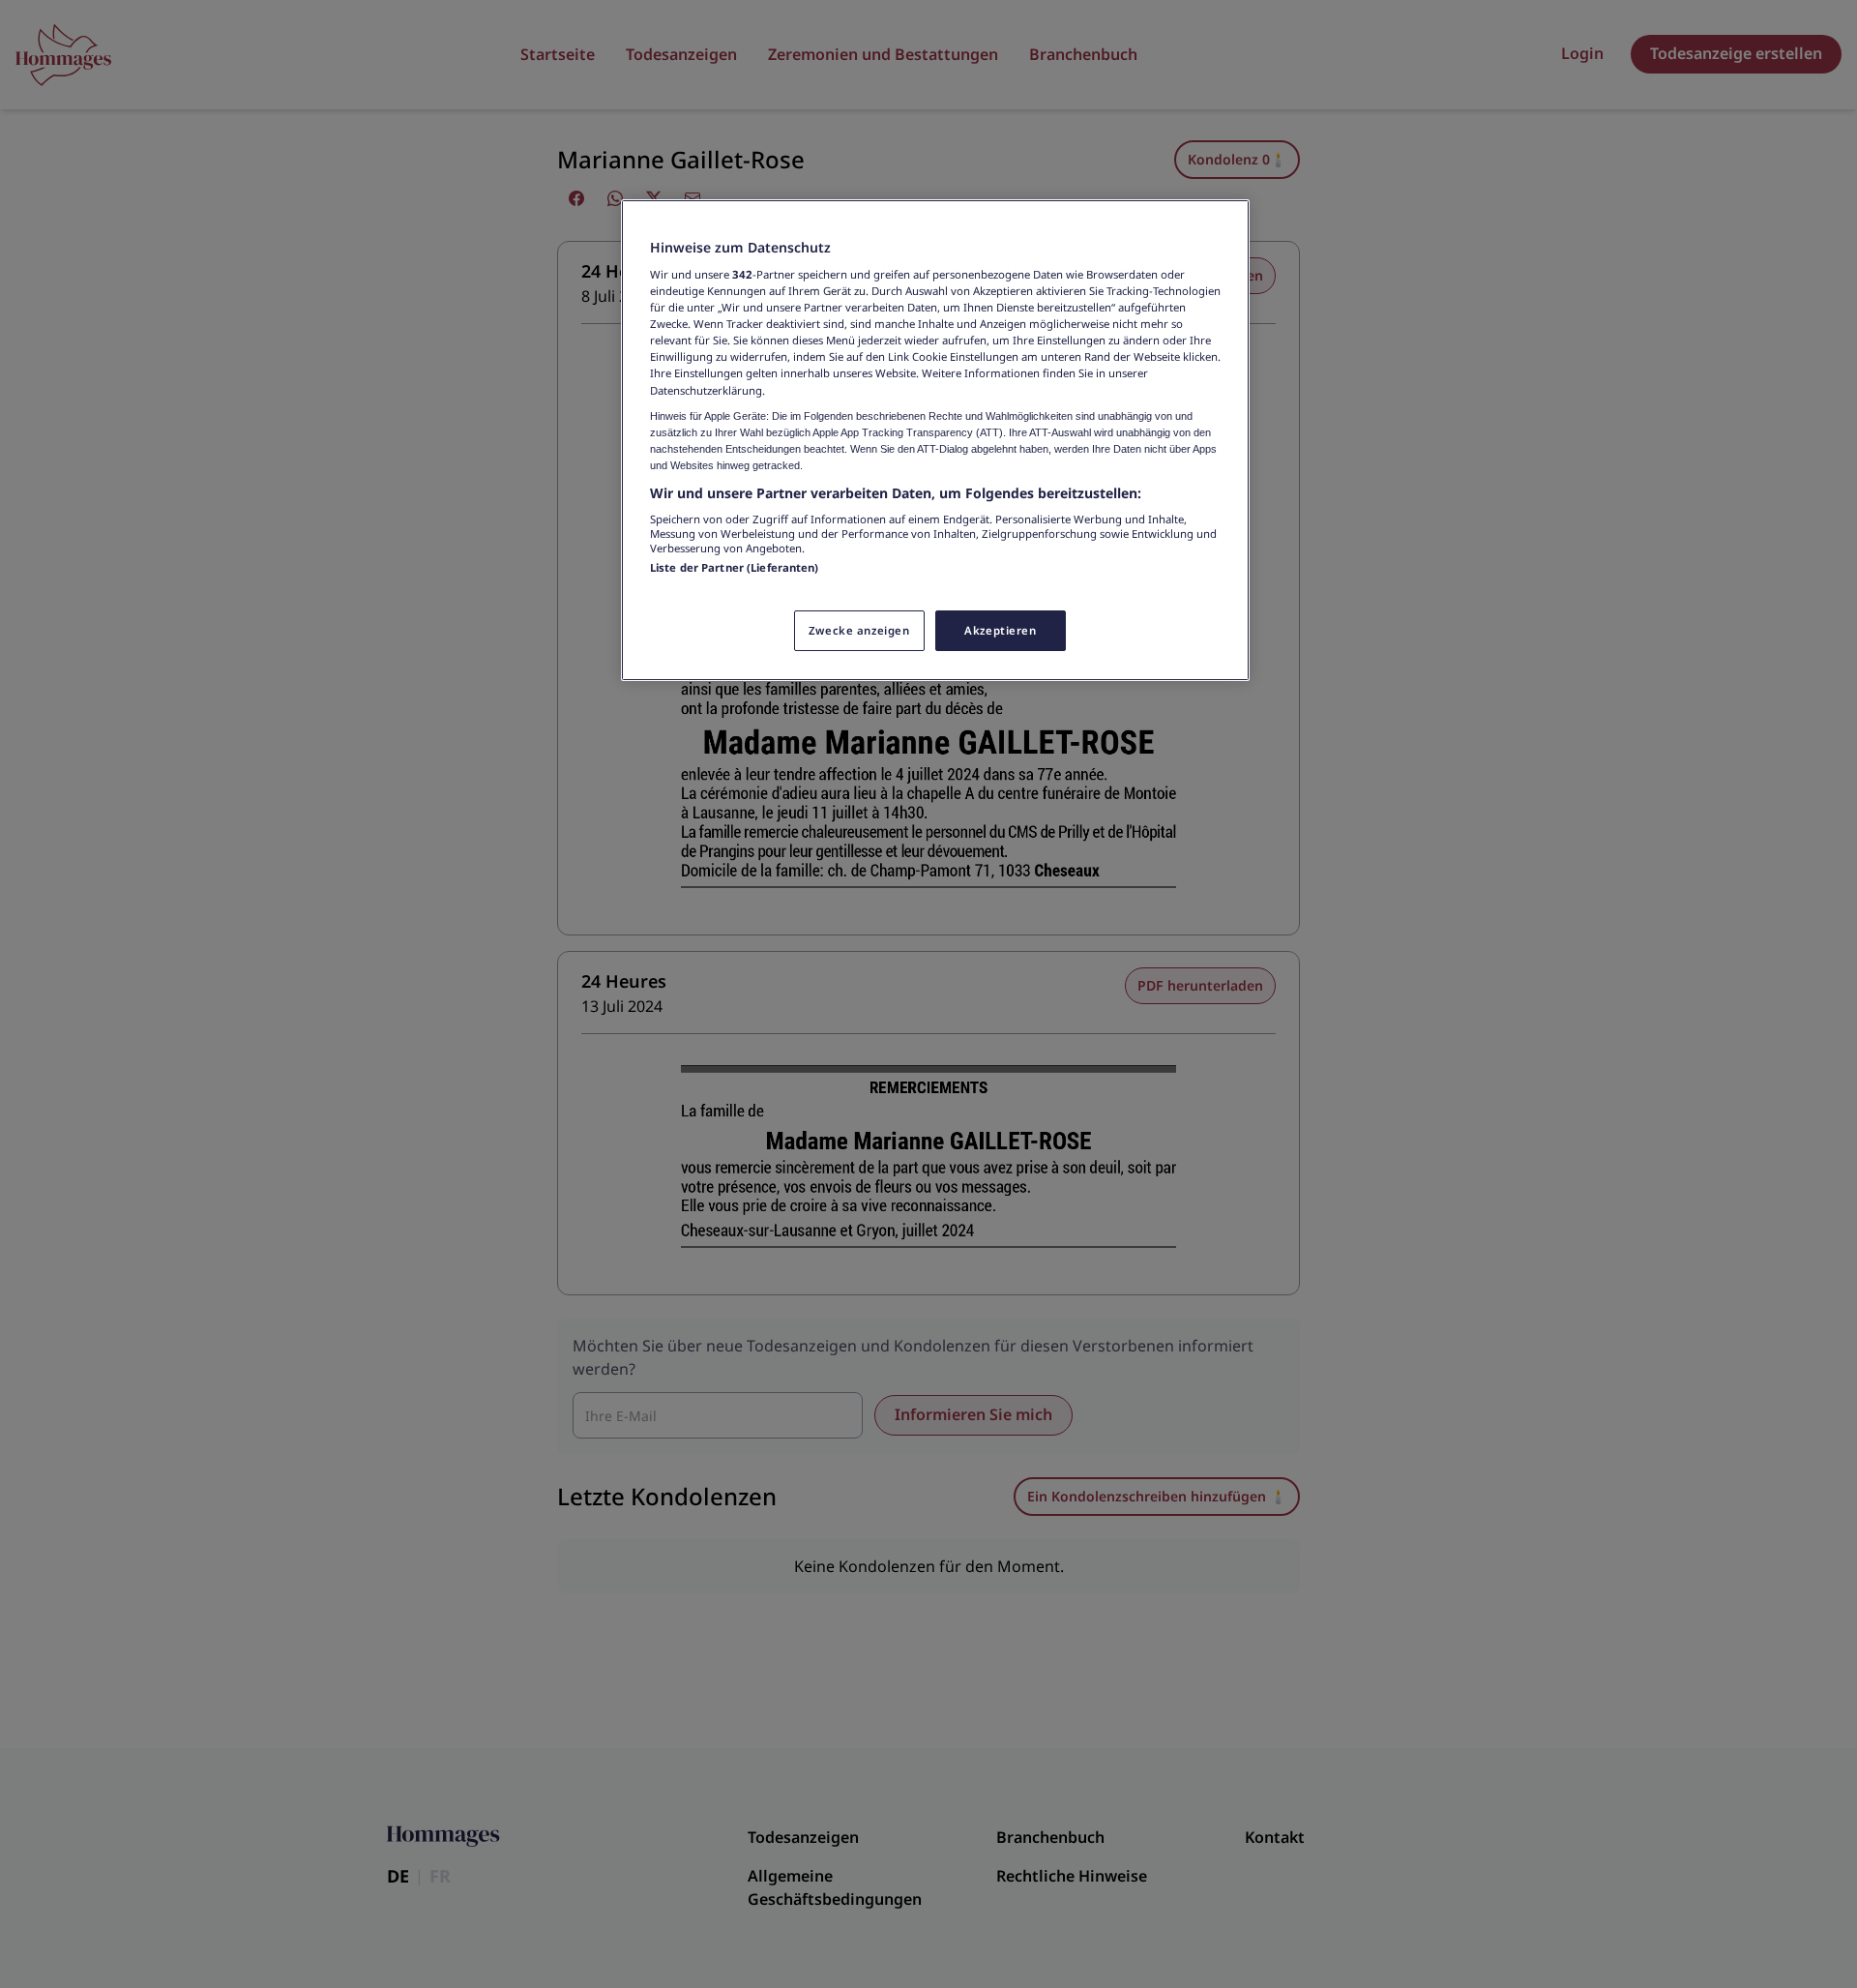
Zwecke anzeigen (859, 630)
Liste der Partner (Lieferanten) (735, 567)
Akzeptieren (1000, 630)
